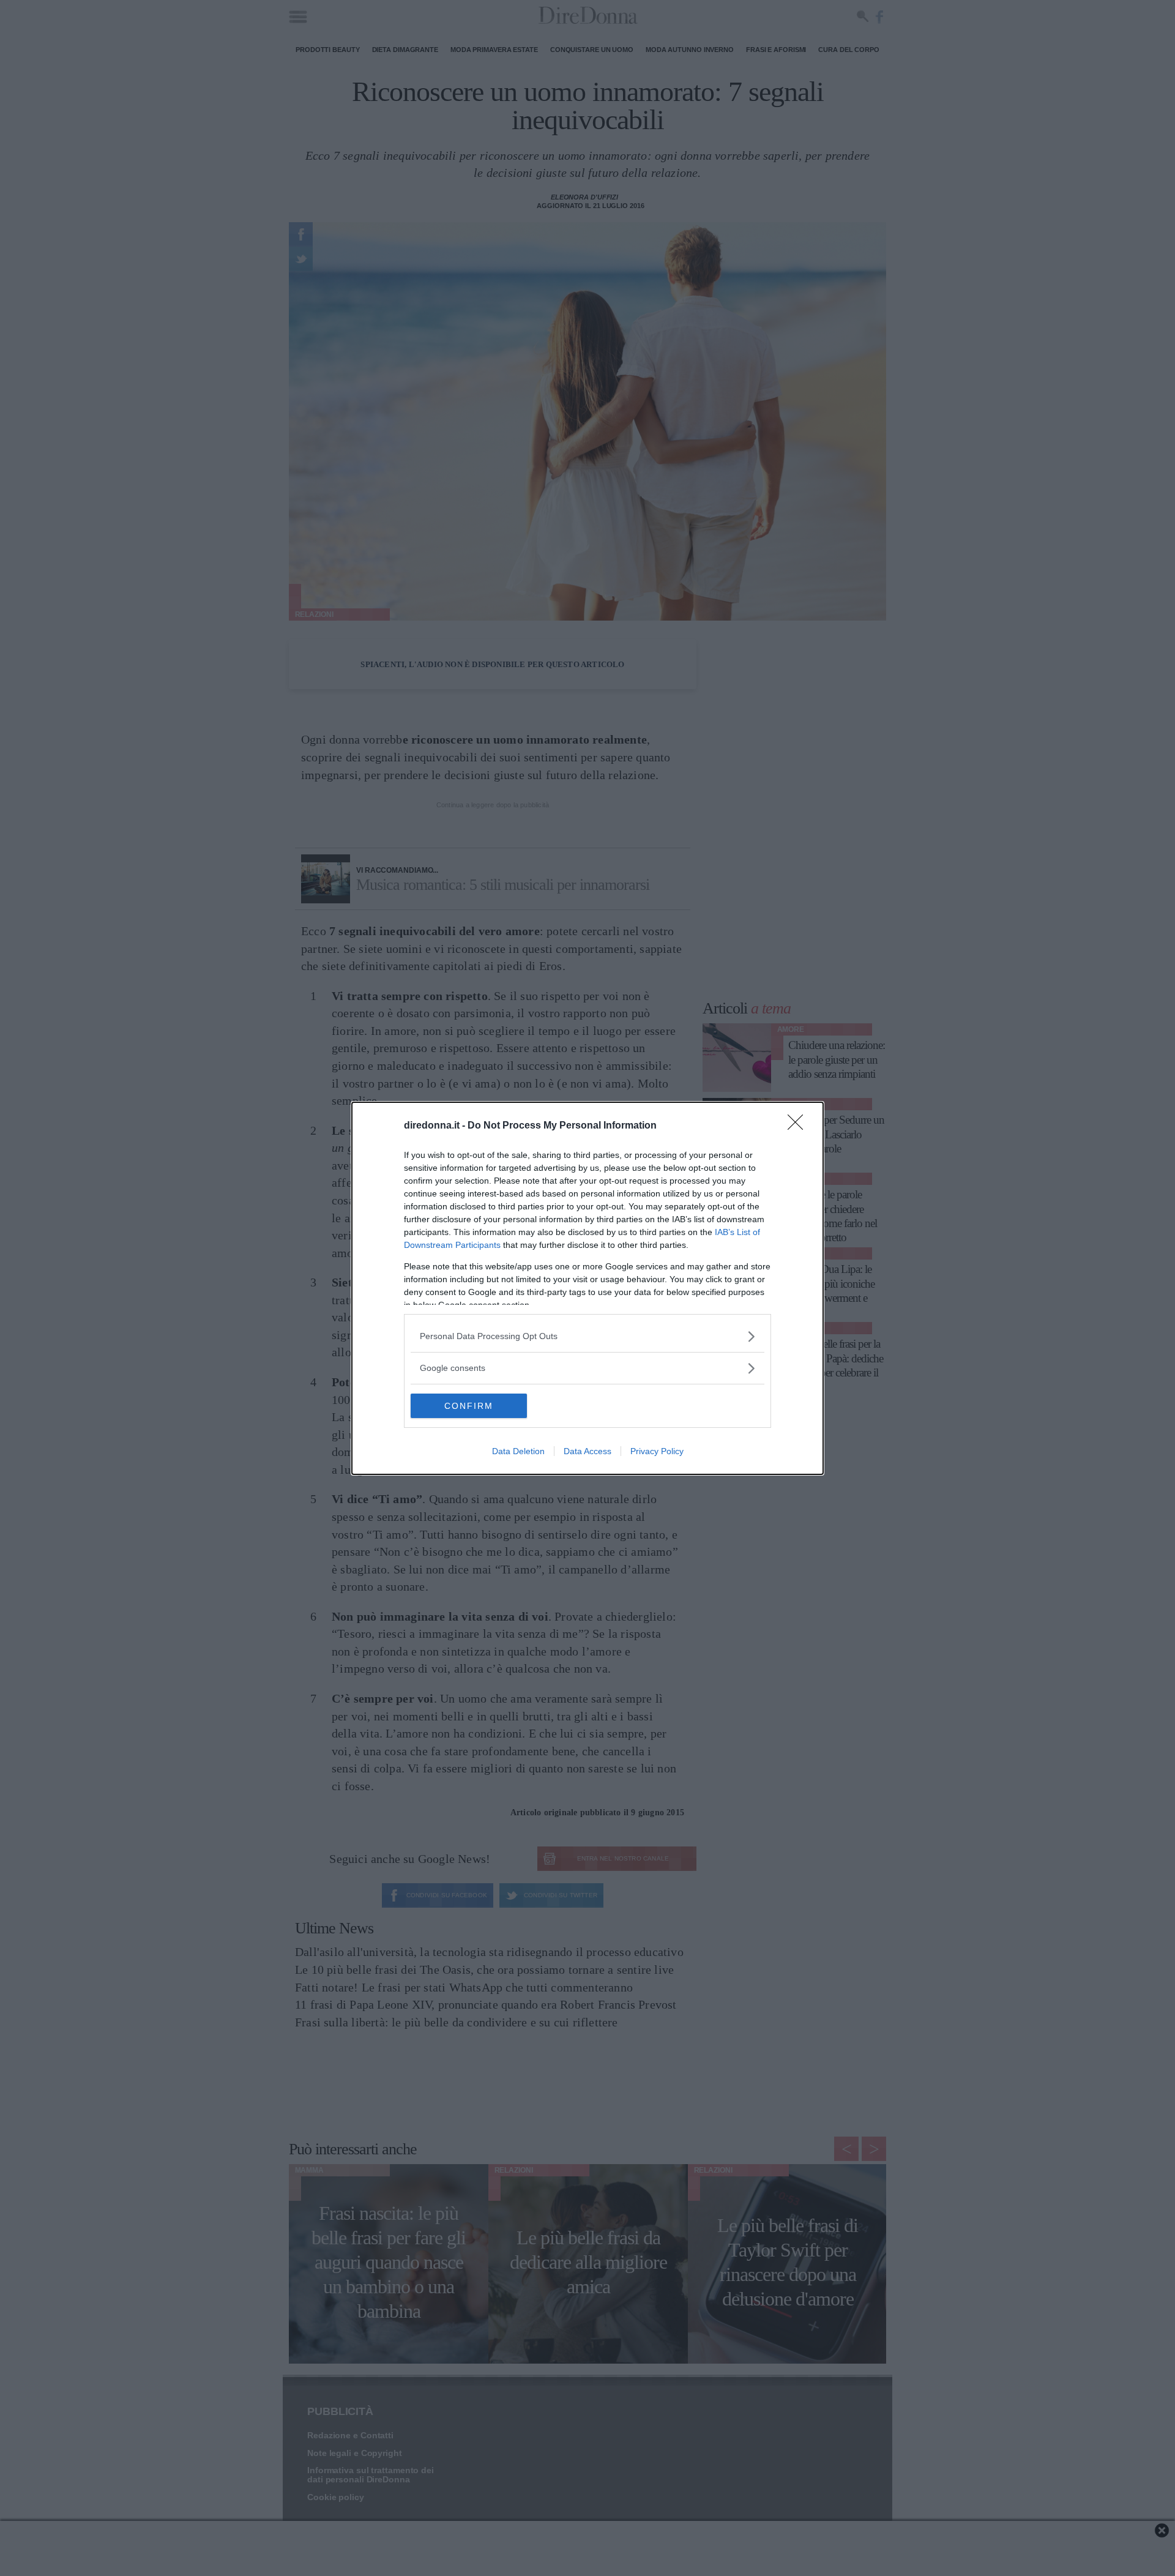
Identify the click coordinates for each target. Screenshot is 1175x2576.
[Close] (799, 1126)
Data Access (587, 1451)
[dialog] (587, 1288)
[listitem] (587, 1336)
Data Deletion (518, 1451)
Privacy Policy (657, 1451)
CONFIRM (469, 1406)
